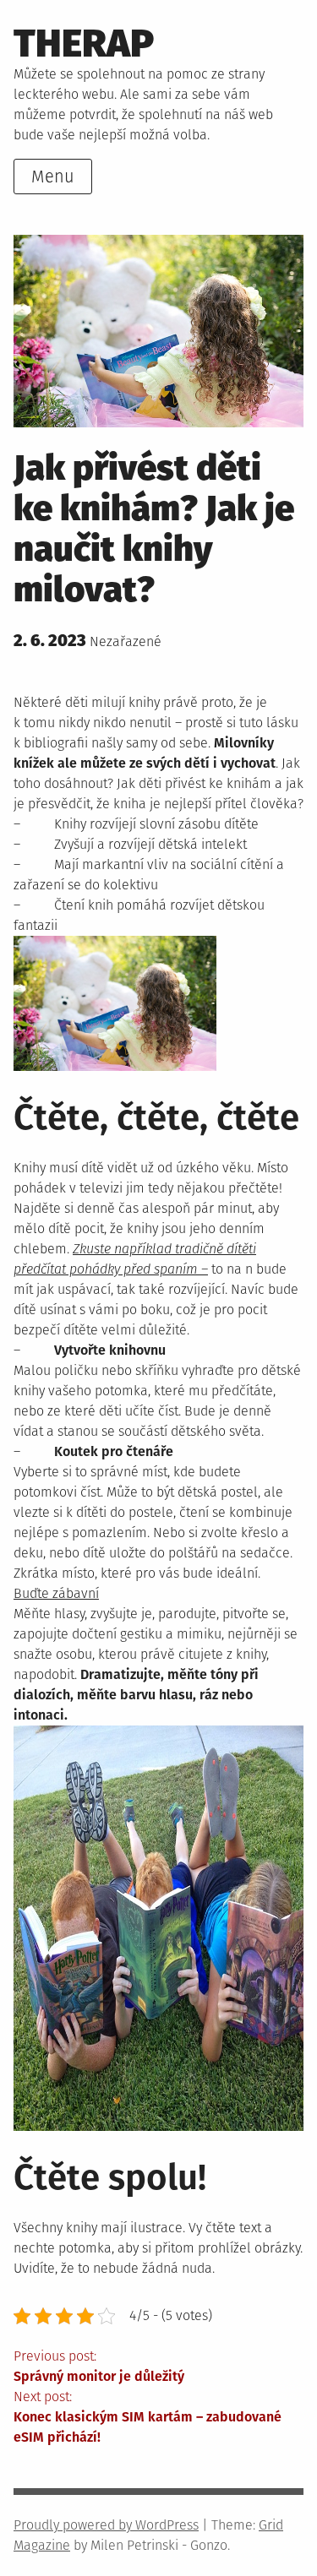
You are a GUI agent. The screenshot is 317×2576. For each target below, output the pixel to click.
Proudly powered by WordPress (106, 2525)
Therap (84, 43)
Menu (53, 177)
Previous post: (99, 2366)
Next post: (148, 2417)
